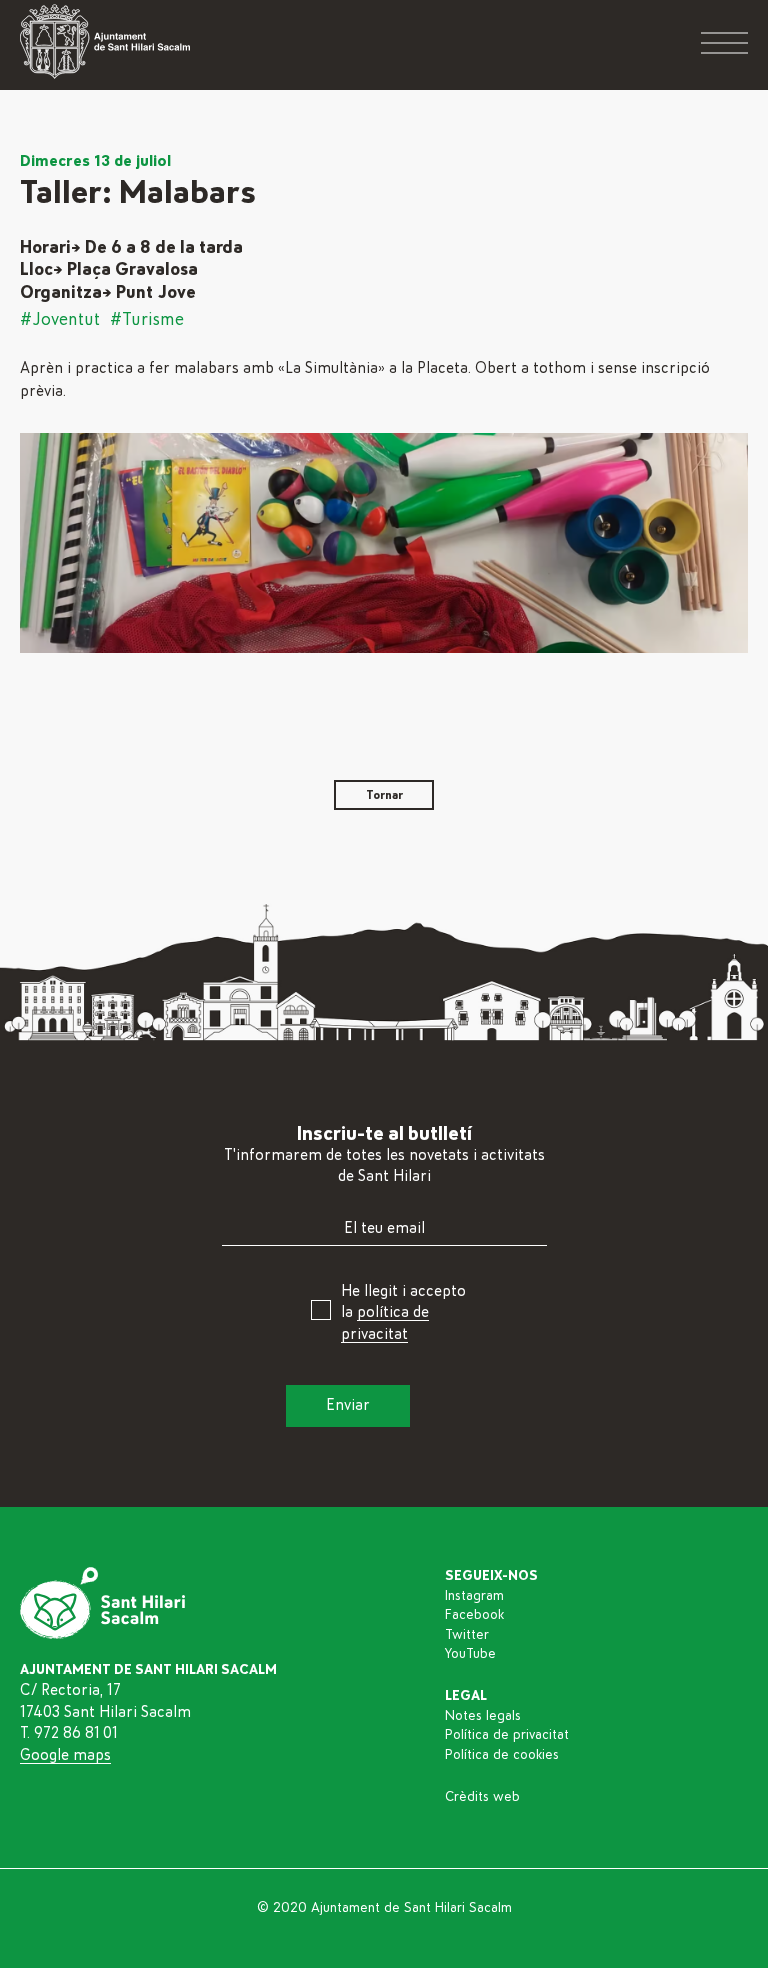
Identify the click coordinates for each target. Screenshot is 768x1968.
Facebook (474, 1615)
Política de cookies (502, 1755)
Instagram (474, 1596)
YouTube (470, 1654)
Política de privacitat (507, 1735)
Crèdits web (482, 1797)
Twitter (467, 1635)
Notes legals (483, 1716)
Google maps (65, 1755)
